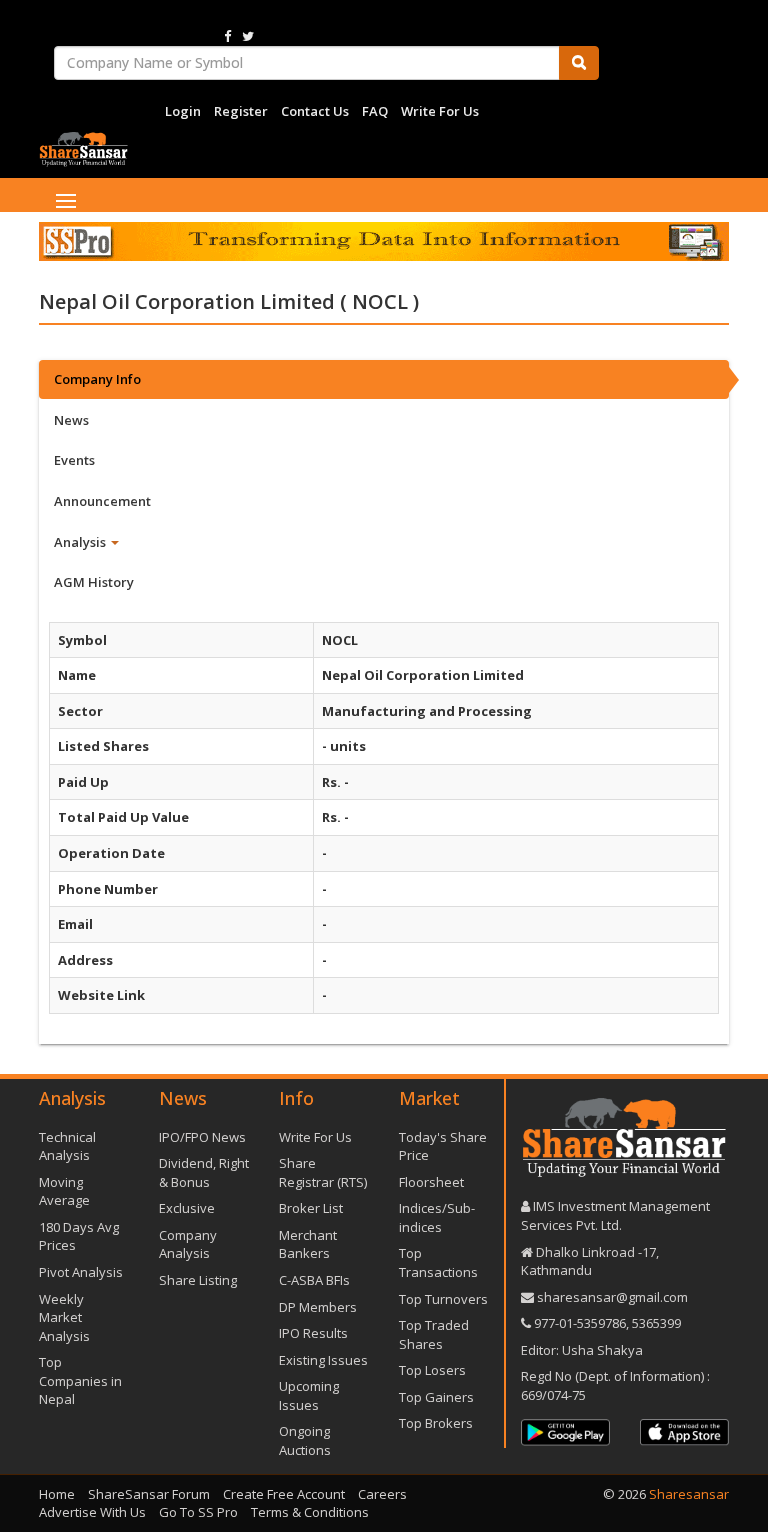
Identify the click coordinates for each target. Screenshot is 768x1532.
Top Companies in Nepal (80, 1380)
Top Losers (432, 1370)
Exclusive (187, 1208)
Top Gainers (436, 1397)
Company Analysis (188, 1244)
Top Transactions (438, 1262)
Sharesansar (689, 1494)
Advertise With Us (92, 1512)
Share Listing (198, 1280)
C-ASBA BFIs (314, 1280)
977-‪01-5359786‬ (580, 1323)
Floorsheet (431, 1182)
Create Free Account (284, 1494)
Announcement (102, 501)
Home (57, 1494)
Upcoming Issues (309, 1395)
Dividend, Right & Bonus (204, 1172)
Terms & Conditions (310, 1512)
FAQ (375, 111)
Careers (382, 1494)
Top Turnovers (443, 1299)
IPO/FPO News (202, 1137)
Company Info (97, 379)
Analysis (81, 542)
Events (74, 460)
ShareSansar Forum (149, 1494)
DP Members (318, 1307)
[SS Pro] (384, 242)
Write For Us (440, 111)
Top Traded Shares (434, 1334)
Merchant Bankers (308, 1244)
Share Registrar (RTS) (323, 1172)
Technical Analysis (67, 1146)
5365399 (655, 1323)
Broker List (311, 1208)
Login (183, 111)
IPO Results (313, 1333)
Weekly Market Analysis (64, 1317)
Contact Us (315, 111)
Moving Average (64, 1191)
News (71, 420)
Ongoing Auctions (305, 1440)
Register (241, 111)
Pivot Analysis (81, 1272)
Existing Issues (323, 1360)
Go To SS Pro (198, 1512)
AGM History (94, 582)
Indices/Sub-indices (437, 1217)
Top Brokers (436, 1423)
